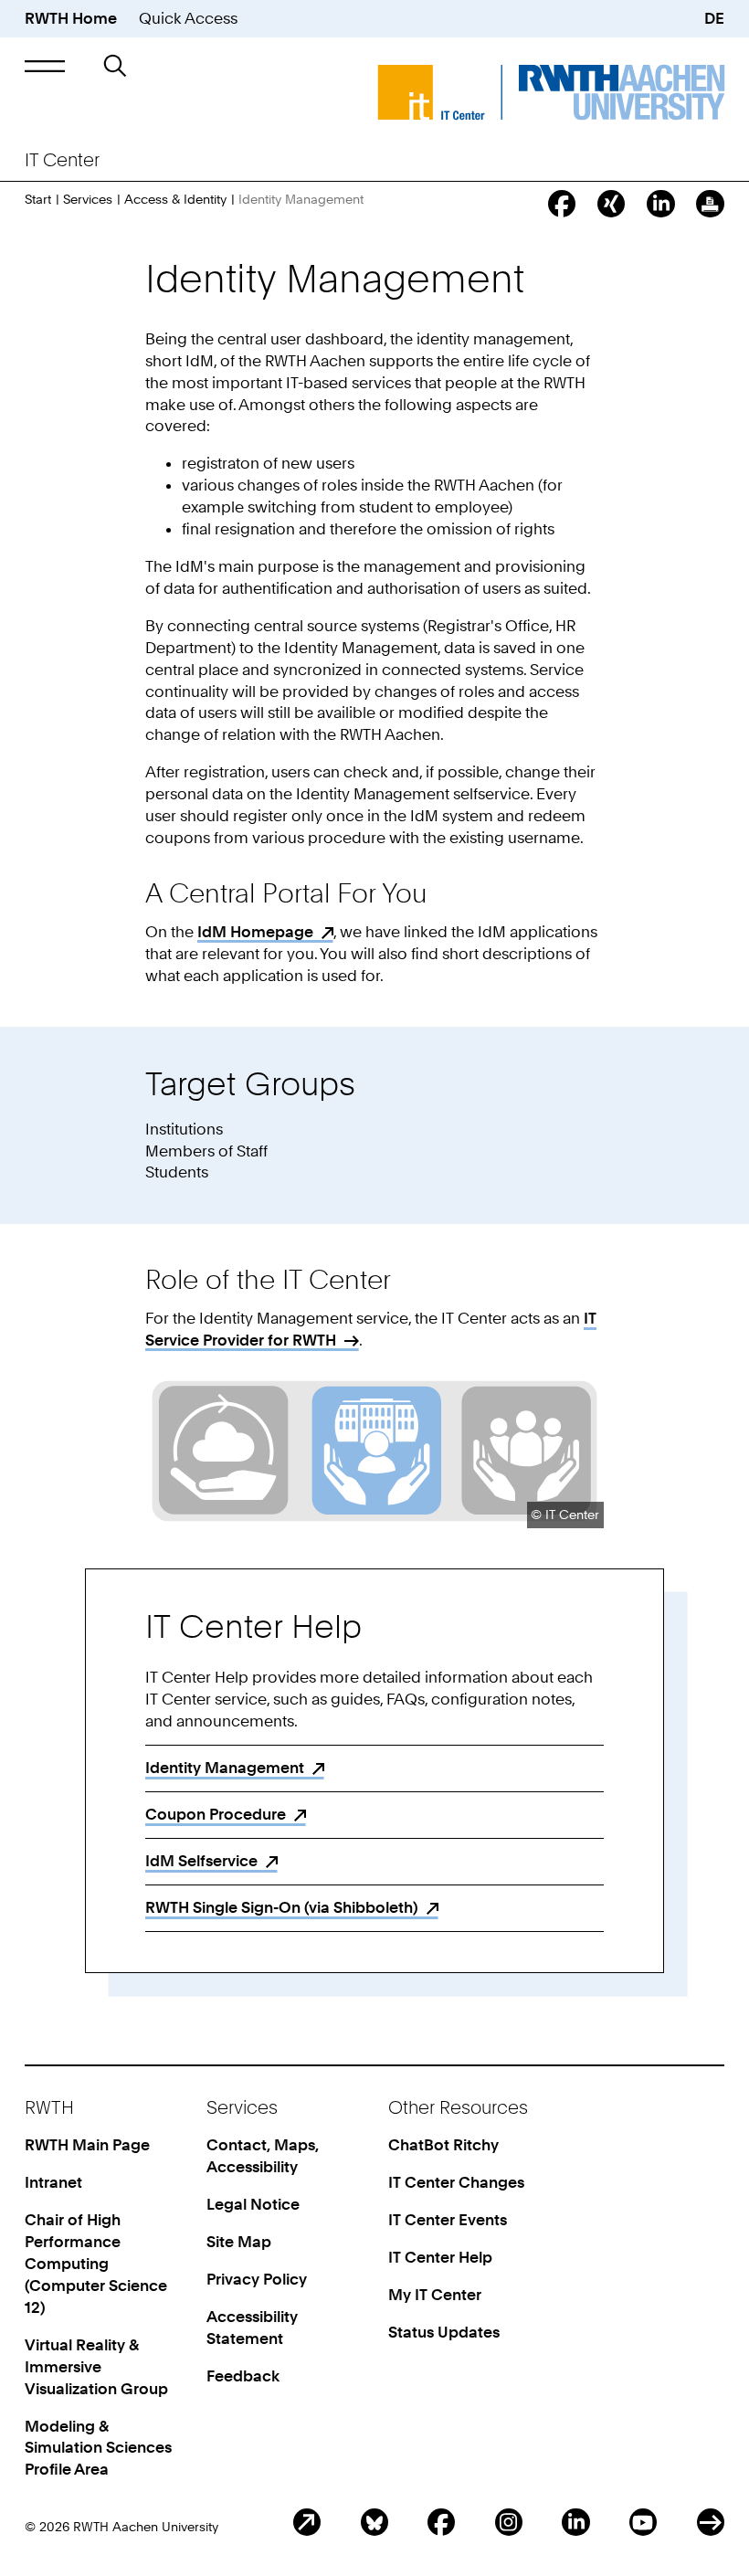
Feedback (243, 2376)
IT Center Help (440, 2257)
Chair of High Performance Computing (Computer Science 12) (96, 2264)
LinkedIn (575, 2522)
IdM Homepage (255, 932)
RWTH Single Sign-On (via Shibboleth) (282, 1907)
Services (88, 199)
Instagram (509, 2522)
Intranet (53, 2182)
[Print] (710, 204)
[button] (45, 67)
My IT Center (435, 2295)
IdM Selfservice (201, 1861)
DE (714, 18)
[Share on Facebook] (562, 204)
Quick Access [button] (188, 18)
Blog (307, 2522)
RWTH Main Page (87, 2145)
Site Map (239, 2242)
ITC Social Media (711, 2522)
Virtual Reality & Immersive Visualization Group (96, 2367)
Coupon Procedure (216, 1814)
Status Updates (444, 2332)
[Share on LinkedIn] (660, 204)
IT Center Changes (456, 2182)
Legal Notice (253, 2204)
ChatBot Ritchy (443, 2145)
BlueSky (374, 2522)
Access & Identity (175, 199)
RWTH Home (71, 18)
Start (38, 199)
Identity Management (225, 1768)
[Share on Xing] (611, 204)
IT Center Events (448, 2220)
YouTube (643, 2522)
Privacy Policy (257, 2279)
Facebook (441, 2522)
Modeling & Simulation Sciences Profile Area (98, 2448)
